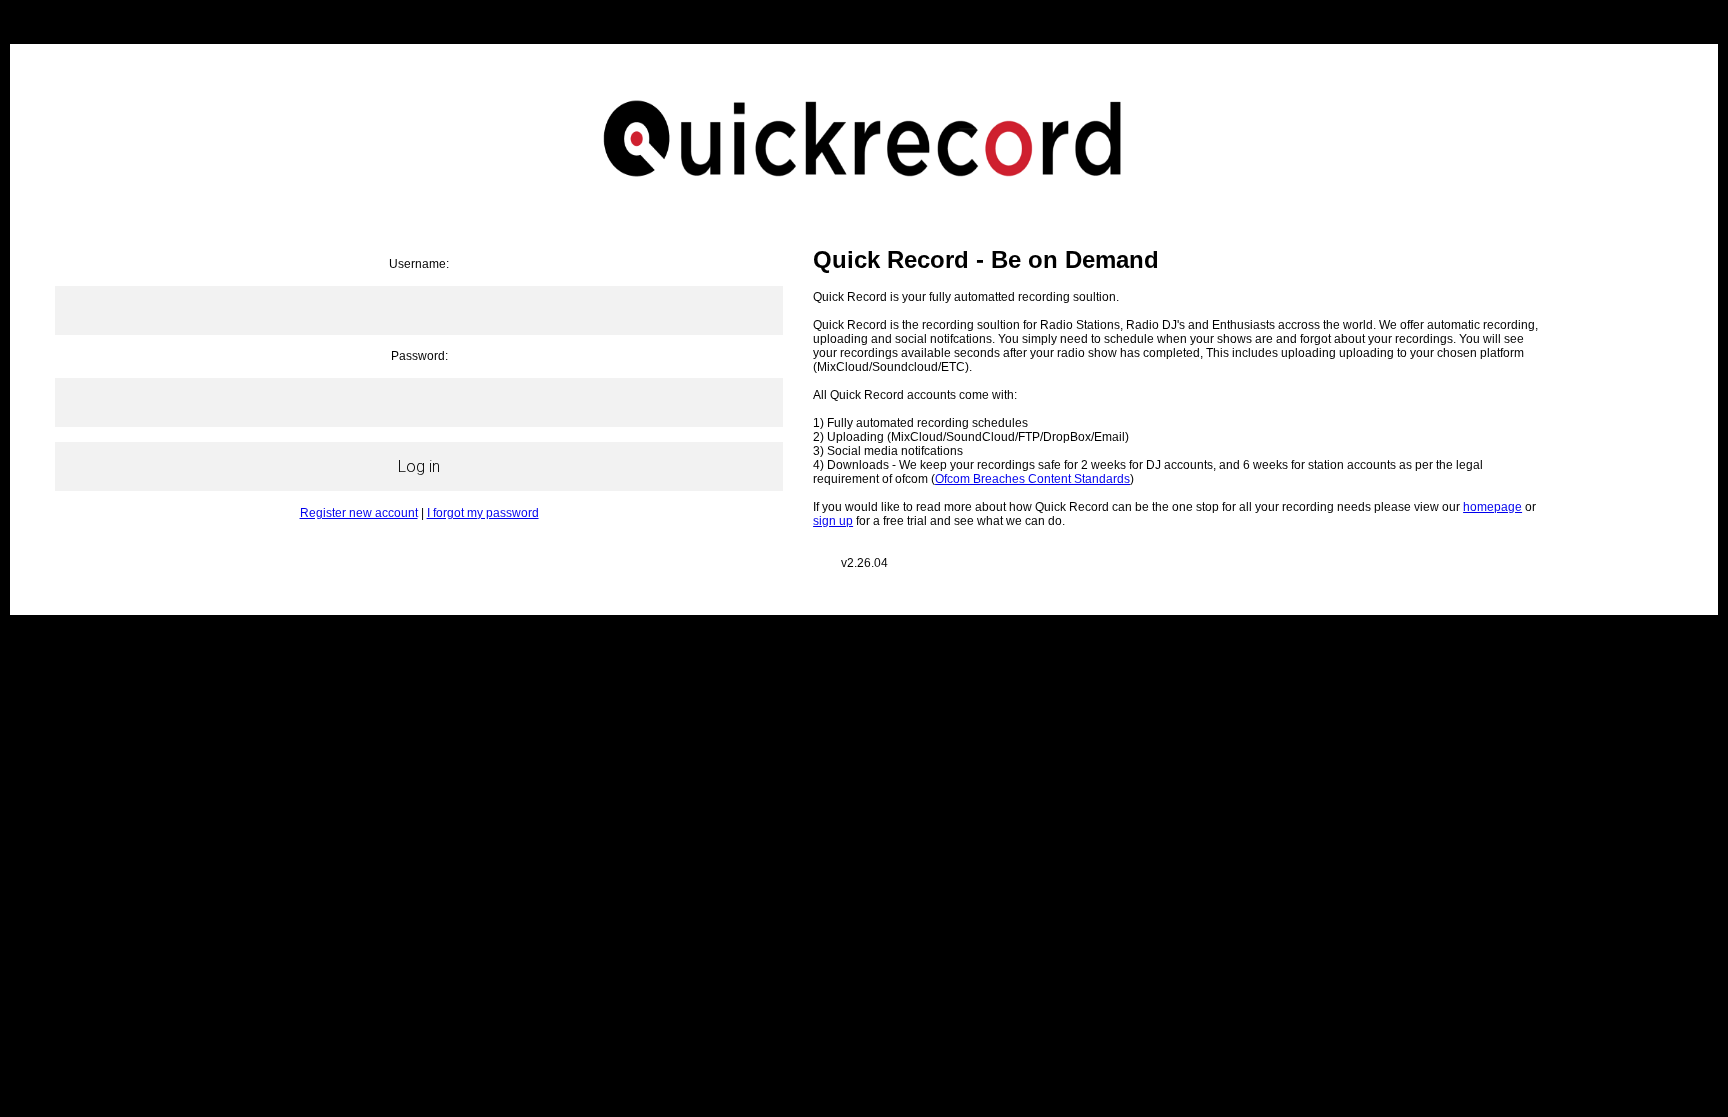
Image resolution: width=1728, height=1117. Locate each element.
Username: (419, 264)
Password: (419, 356)
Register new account (359, 513)
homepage (1492, 507)
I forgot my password (483, 513)
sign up (833, 521)
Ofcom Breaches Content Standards (1032, 479)
